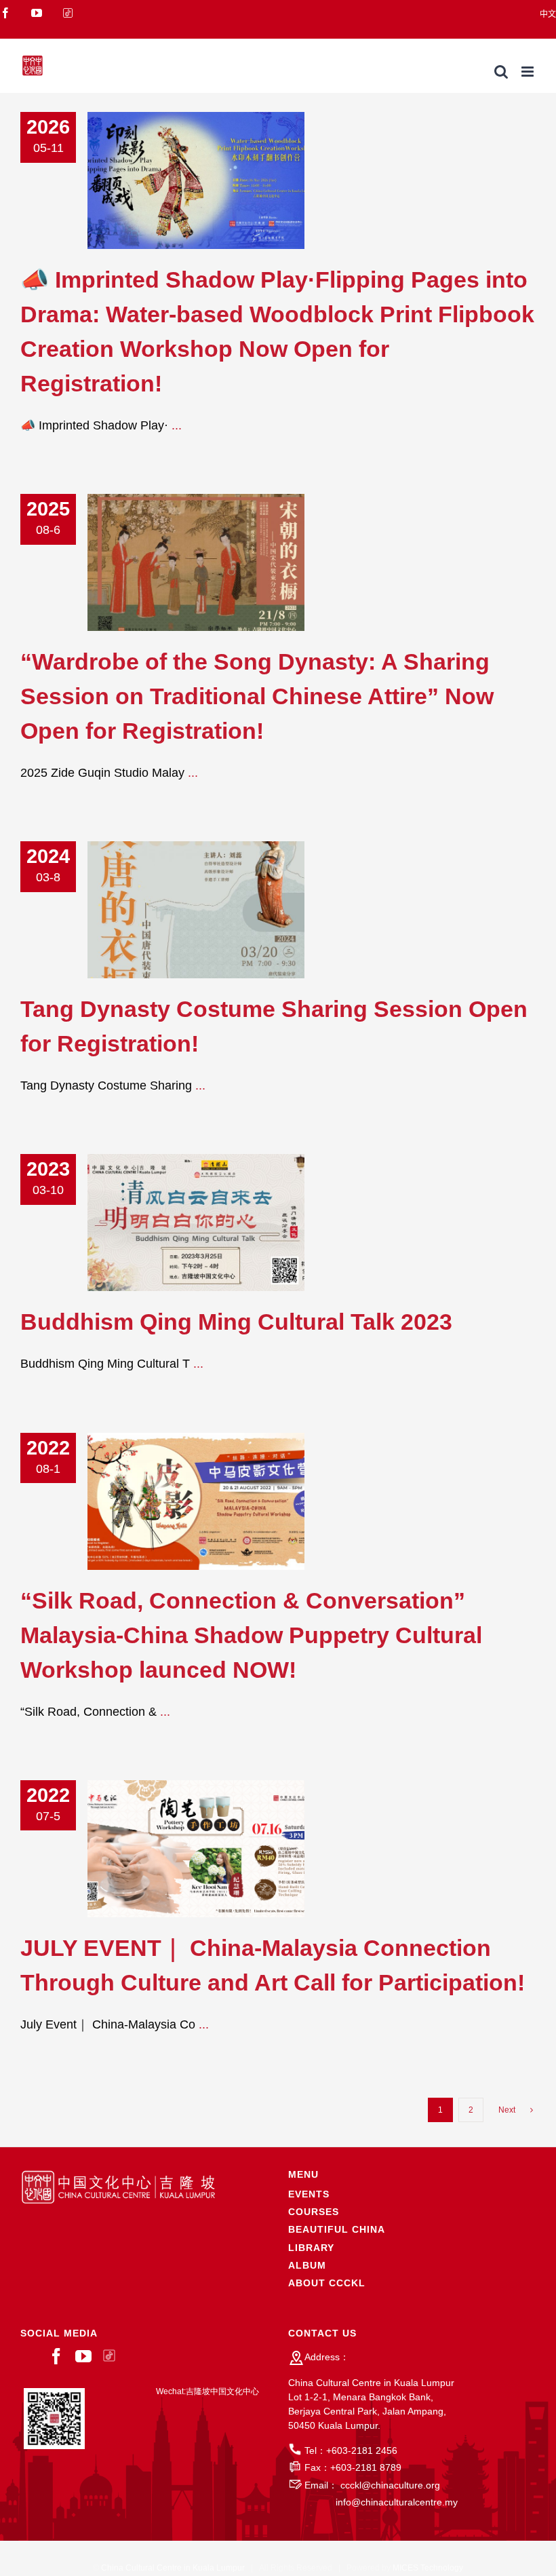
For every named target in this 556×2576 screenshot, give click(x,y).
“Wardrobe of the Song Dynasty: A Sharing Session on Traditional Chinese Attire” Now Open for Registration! (176, 563)
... (177, 425)
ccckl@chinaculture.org (390, 2485)
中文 (548, 14)
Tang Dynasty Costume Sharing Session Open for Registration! (176, 910)
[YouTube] (83, 2356)
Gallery (217, 181)
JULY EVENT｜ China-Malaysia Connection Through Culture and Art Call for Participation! (176, 1849)
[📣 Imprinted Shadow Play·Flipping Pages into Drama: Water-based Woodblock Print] (196, 180)
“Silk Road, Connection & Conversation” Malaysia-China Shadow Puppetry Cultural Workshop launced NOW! (176, 1501)
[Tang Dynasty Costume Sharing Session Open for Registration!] (196, 910)
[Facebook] (56, 2356)
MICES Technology (428, 2568)
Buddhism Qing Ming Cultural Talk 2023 (176, 1223)
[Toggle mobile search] (501, 72)
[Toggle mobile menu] (529, 72)
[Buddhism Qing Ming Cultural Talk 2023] (196, 1223)
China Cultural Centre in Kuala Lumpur (173, 2568)
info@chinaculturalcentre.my (397, 2502)
